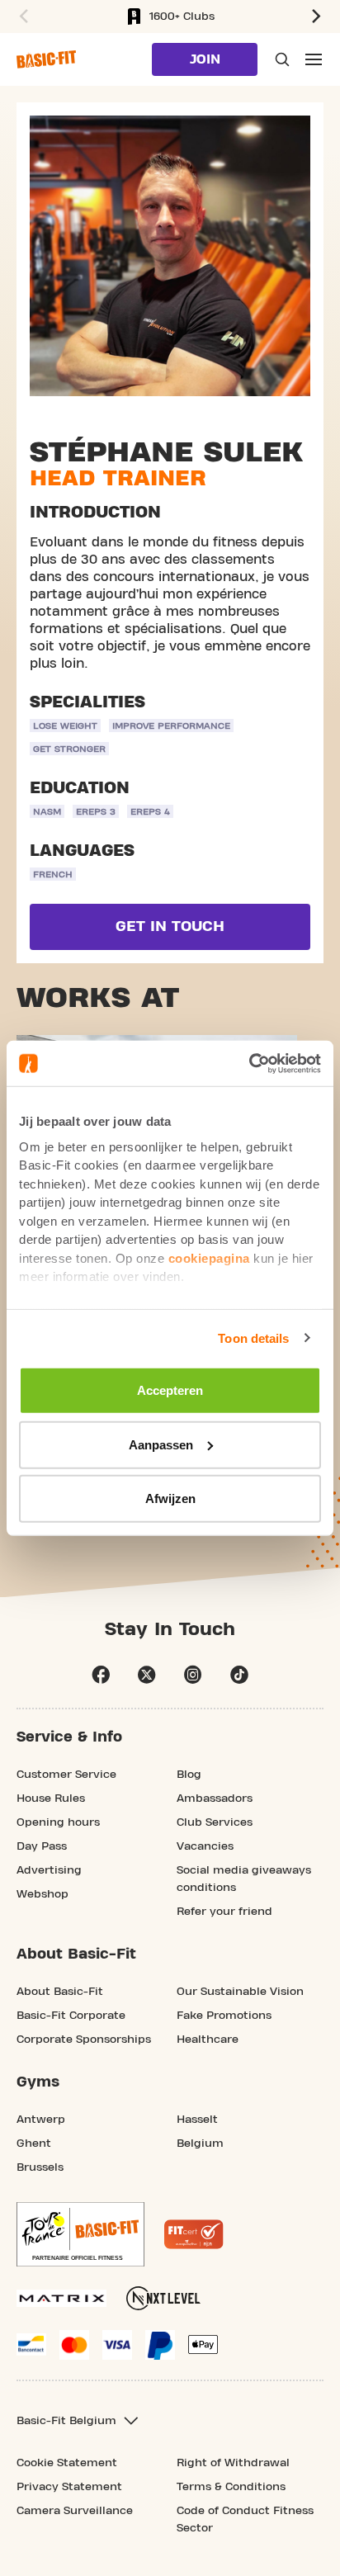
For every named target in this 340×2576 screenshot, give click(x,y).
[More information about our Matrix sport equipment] (61, 2298)
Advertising (49, 1870)
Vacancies (205, 1846)
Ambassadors (215, 1798)
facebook (101, 1675)
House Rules (51, 1798)
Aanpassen (161, 1444)
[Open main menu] (314, 59)
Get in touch (170, 926)
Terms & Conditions (231, 2487)
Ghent (34, 2144)
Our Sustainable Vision (240, 1992)
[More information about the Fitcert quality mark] (194, 2234)
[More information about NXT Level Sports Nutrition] (163, 2298)
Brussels (40, 2167)
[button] (21, 17)
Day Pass (42, 1846)
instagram (193, 1675)
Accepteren (170, 1390)
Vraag (281, 59)
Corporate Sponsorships (84, 2040)
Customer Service (66, 1775)
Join (205, 59)
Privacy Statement (69, 2487)
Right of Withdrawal (233, 2463)
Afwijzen (170, 1498)
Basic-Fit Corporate (71, 2016)
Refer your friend (224, 1912)
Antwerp (41, 2120)
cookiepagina (209, 1257)
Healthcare (208, 2040)
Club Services (215, 1822)
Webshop (42, 1894)
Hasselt (197, 2120)
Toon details (253, 1338)
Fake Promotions (224, 2016)
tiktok (239, 1675)
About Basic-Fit (60, 1992)
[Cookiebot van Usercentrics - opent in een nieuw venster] (249, 1063)
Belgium (200, 2144)
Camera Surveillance (75, 2511)
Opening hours (58, 1822)
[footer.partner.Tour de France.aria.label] (80, 2234)
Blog (189, 1775)
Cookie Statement (67, 2463)
